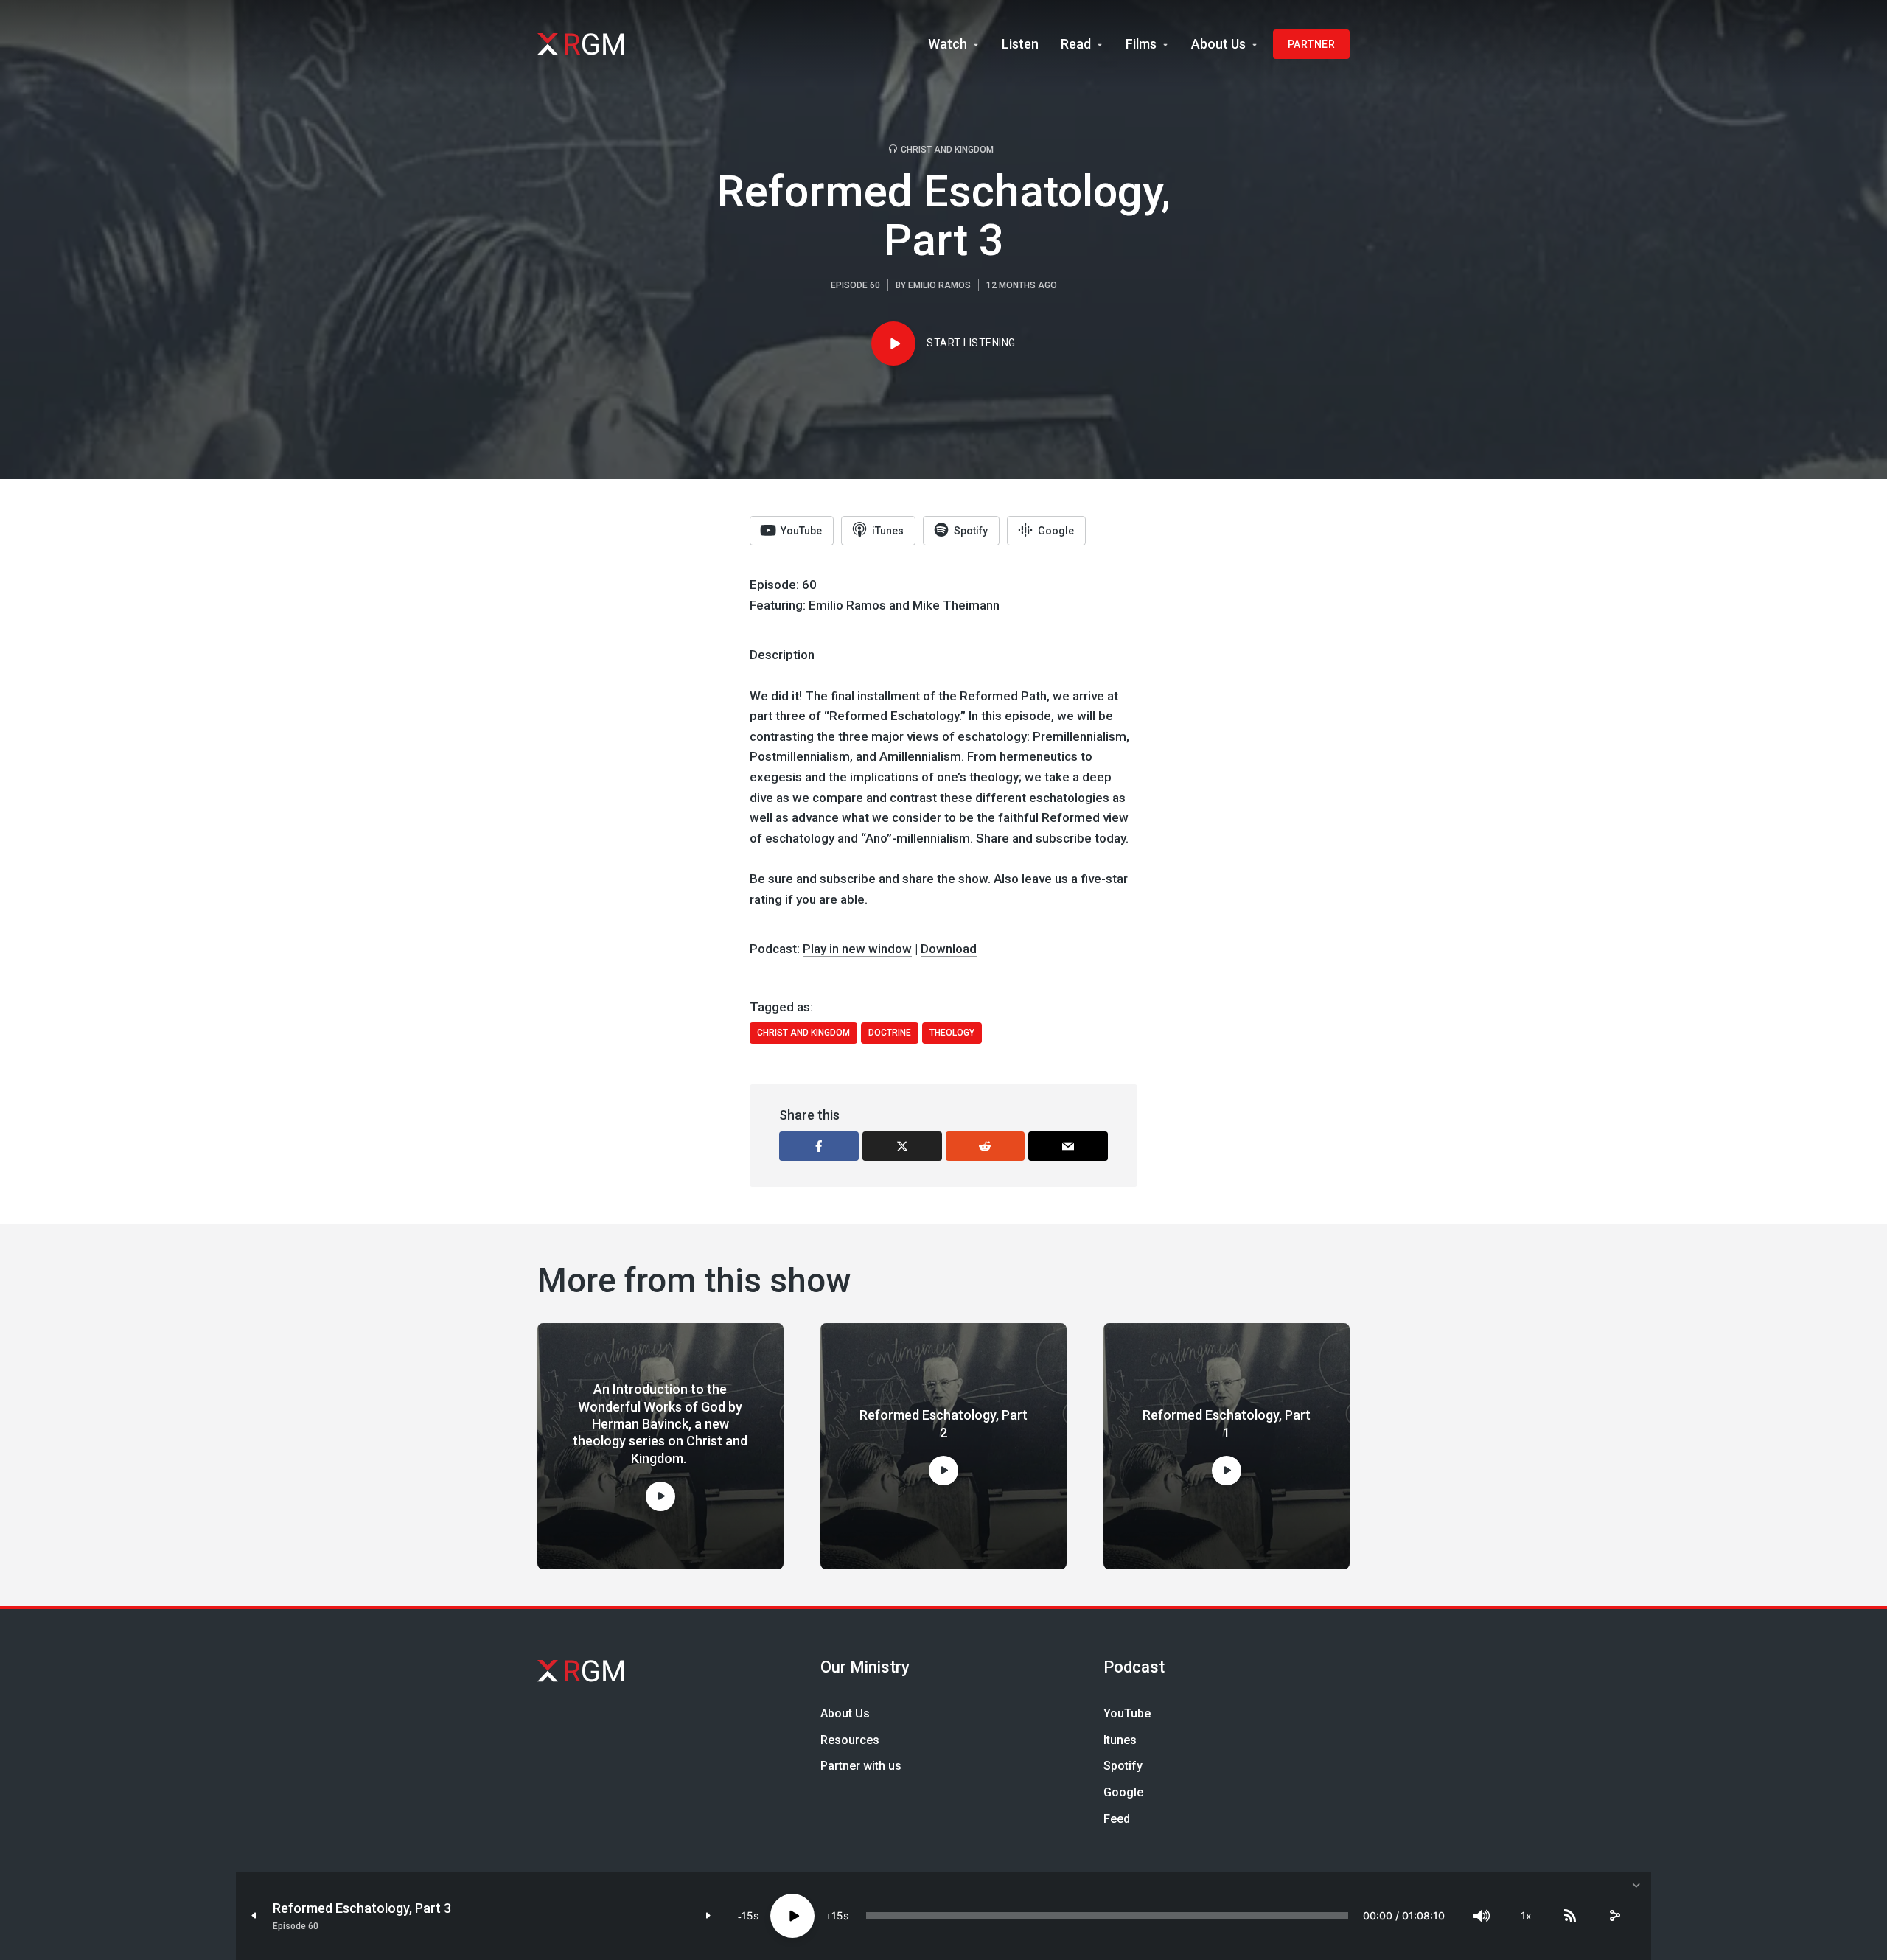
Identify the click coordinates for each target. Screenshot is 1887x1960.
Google (1123, 1792)
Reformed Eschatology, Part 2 (943, 1423)
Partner (1312, 44)
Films (1141, 44)
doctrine (890, 1033)
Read (1076, 44)
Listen (1020, 44)
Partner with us (861, 1766)
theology (952, 1033)
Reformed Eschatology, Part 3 (362, 1908)
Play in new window (857, 949)
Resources (850, 1740)
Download (949, 949)
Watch (948, 44)
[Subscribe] (1570, 1916)
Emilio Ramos (939, 285)
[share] (1614, 1916)
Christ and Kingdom (947, 150)
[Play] (792, 1916)
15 (747, 1915)
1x (1526, 1915)
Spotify (1123, 1766)
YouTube (1127, 1713)
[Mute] (1482, 1916)
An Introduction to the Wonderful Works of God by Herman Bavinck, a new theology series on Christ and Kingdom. (660, 1424)
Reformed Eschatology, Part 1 (1227, 1423)
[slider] (1107, 1916)
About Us (1218, 44)
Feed (1117, 1819)
